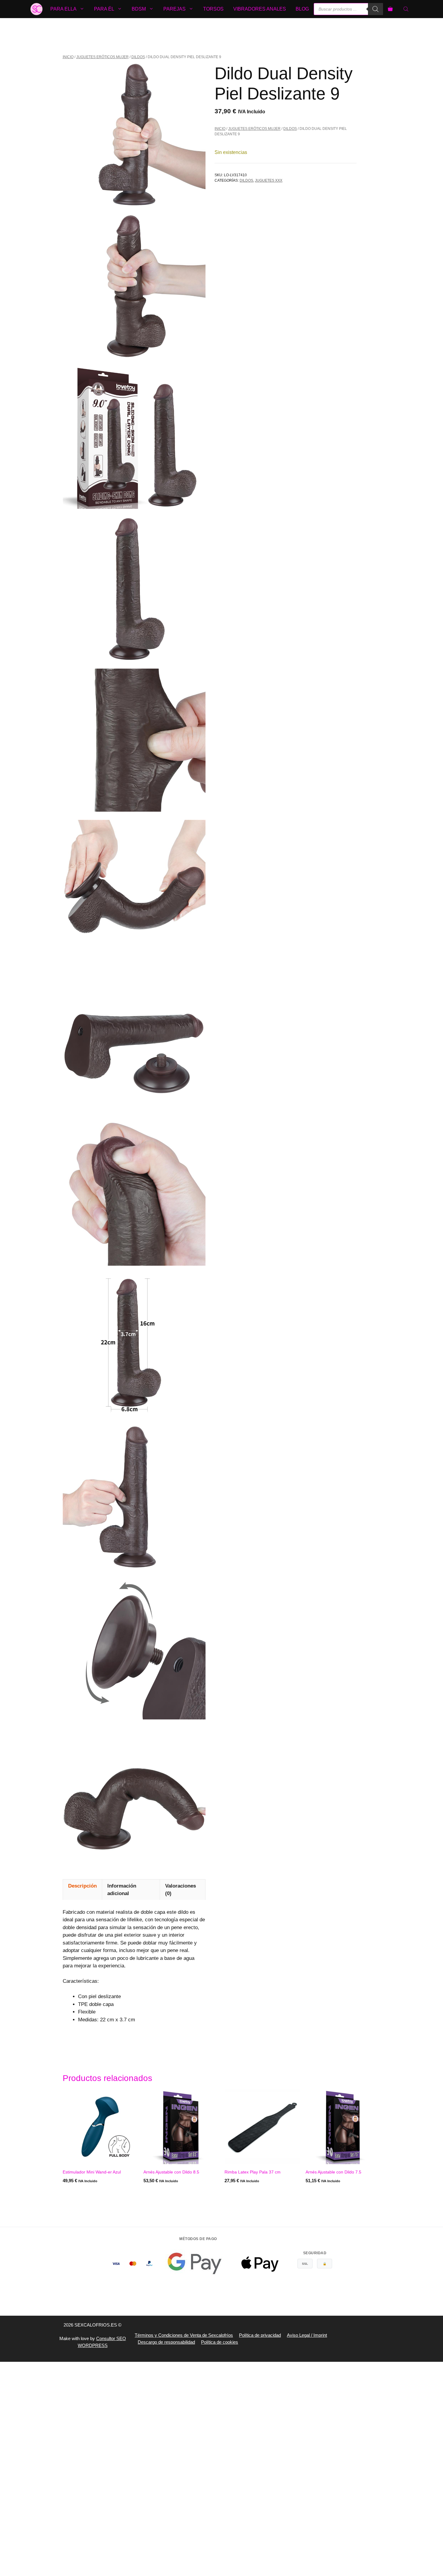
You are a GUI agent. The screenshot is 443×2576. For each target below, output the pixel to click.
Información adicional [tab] (122, 1890)
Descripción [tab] (82, 1886)
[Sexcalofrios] (36, 9)
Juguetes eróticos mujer (102, 57)
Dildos (138, 57)
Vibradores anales (260, 9)
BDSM (139, 9)
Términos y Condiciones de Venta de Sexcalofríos (184, 2335)
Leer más (73, 2193)
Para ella (63, 9)
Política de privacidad (260, 2335)
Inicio (68, 57)
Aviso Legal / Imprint (307, 2335)
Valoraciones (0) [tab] (181, 1890)
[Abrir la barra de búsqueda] (407, 9)
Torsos (213, 9)
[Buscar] (375, 9)
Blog (302, 9)
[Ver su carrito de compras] (390, 9)
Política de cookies (220, 2342)
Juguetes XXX (269, 180)
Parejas (174, 9)
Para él (104, 9)
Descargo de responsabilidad (166, 2342)
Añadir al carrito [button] (164, 2193)
